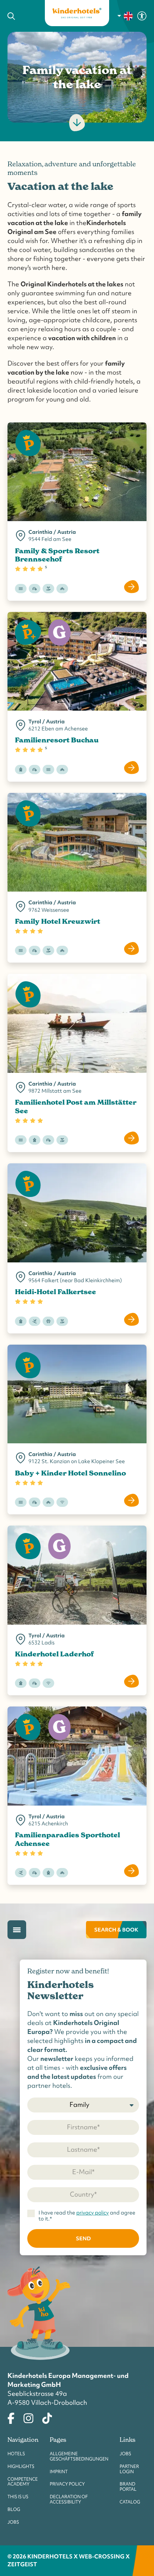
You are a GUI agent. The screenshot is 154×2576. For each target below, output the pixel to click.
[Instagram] (28, 2417)
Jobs (13, 2522)
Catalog (130, 2502)
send (83, 2238)
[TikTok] (47, 2417)
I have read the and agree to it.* (87, 2216)
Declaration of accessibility (69, 2499)
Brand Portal (128, 2487)
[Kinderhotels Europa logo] (77, 13)
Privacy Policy (67, 2484)
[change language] (125, 16)
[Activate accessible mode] (142, 15)
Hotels (16, 2454)
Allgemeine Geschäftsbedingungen (79, 2456)
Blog (14, 2509)
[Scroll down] (77, 123)
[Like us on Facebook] (11, 2417)
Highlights (21, 2466)
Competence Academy (23, 2482)
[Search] (21, 16)
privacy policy (93, 2213)
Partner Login (129, 2469)
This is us (18, 2497)
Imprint (59, 2472)
